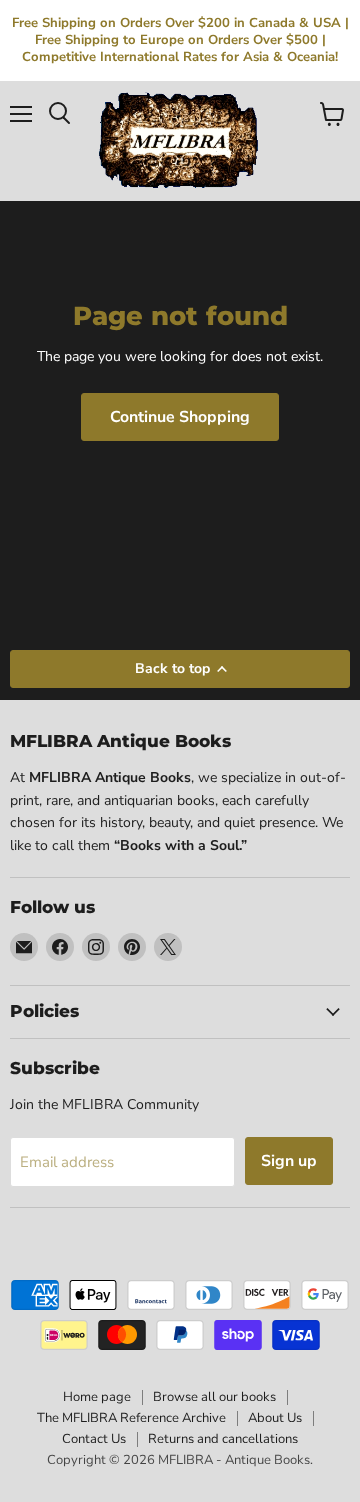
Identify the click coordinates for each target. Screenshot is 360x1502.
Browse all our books (214, 1397)
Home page (97, 1397)
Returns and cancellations (223, 1439)
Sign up (289, 1161)
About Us (275, 1418)
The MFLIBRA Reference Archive (131, 1418)
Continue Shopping (180, 417)
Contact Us (94, 1439)
